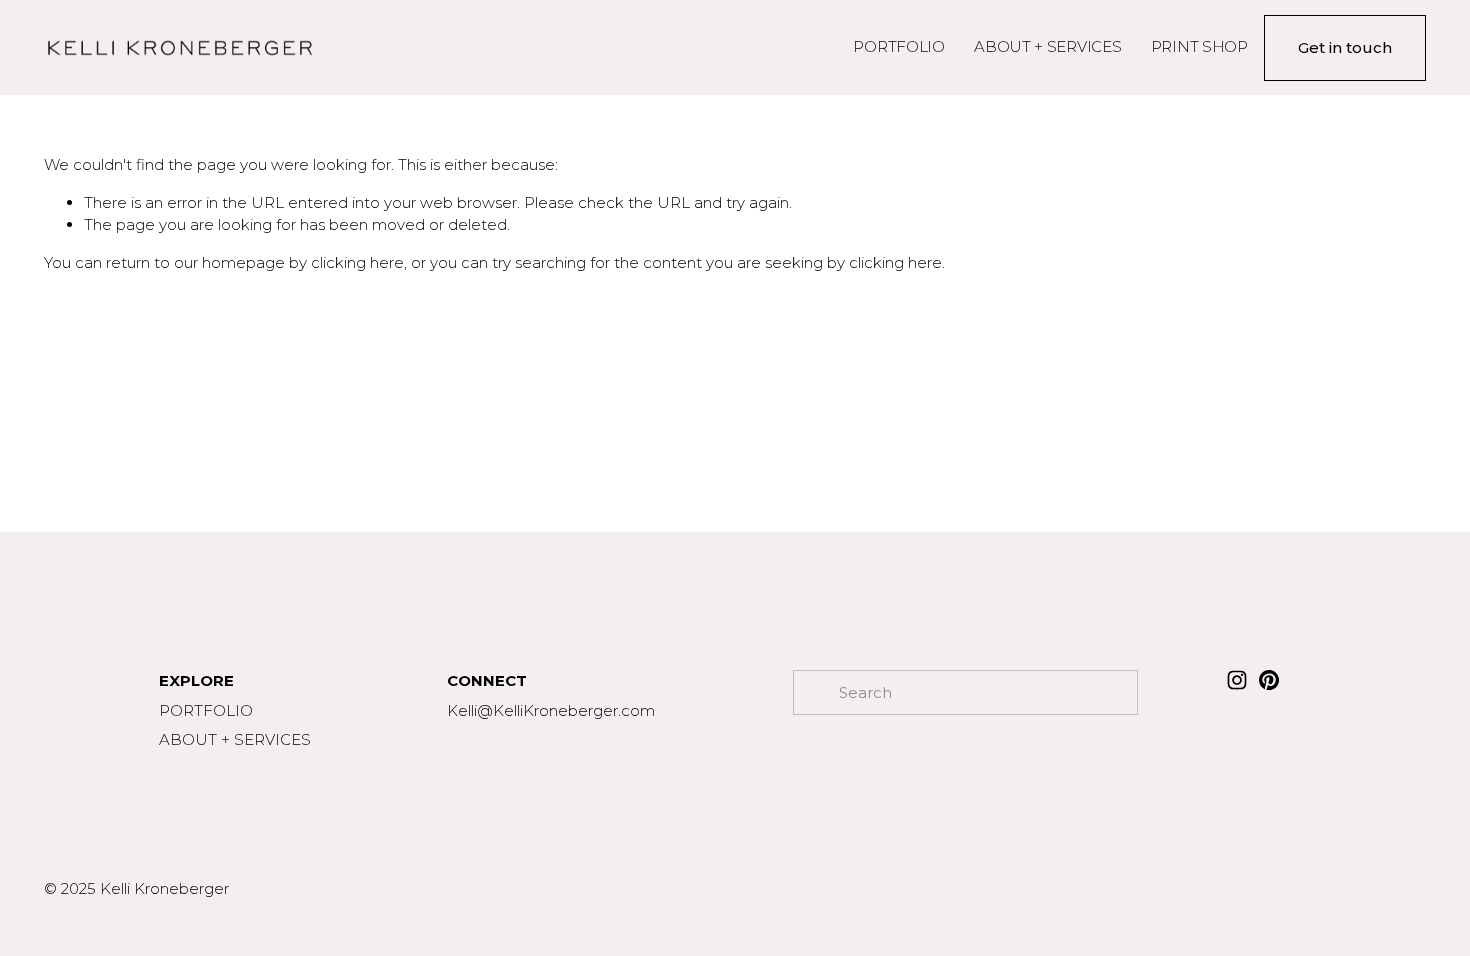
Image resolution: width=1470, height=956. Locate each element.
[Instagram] (1237, 680)
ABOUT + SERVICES (1047, 46)
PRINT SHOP (1199, 46)
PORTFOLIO (898, 46)
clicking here (357, 262)
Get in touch (1345, 47)
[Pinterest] (1269, 680)
